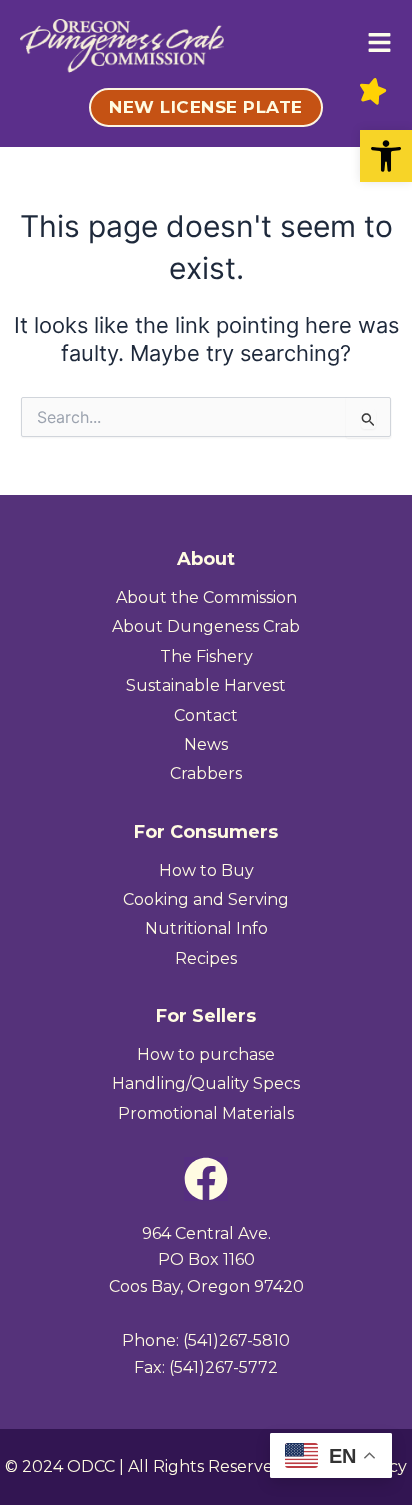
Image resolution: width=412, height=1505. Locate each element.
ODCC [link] (91, 1466)
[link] (386, 156)
